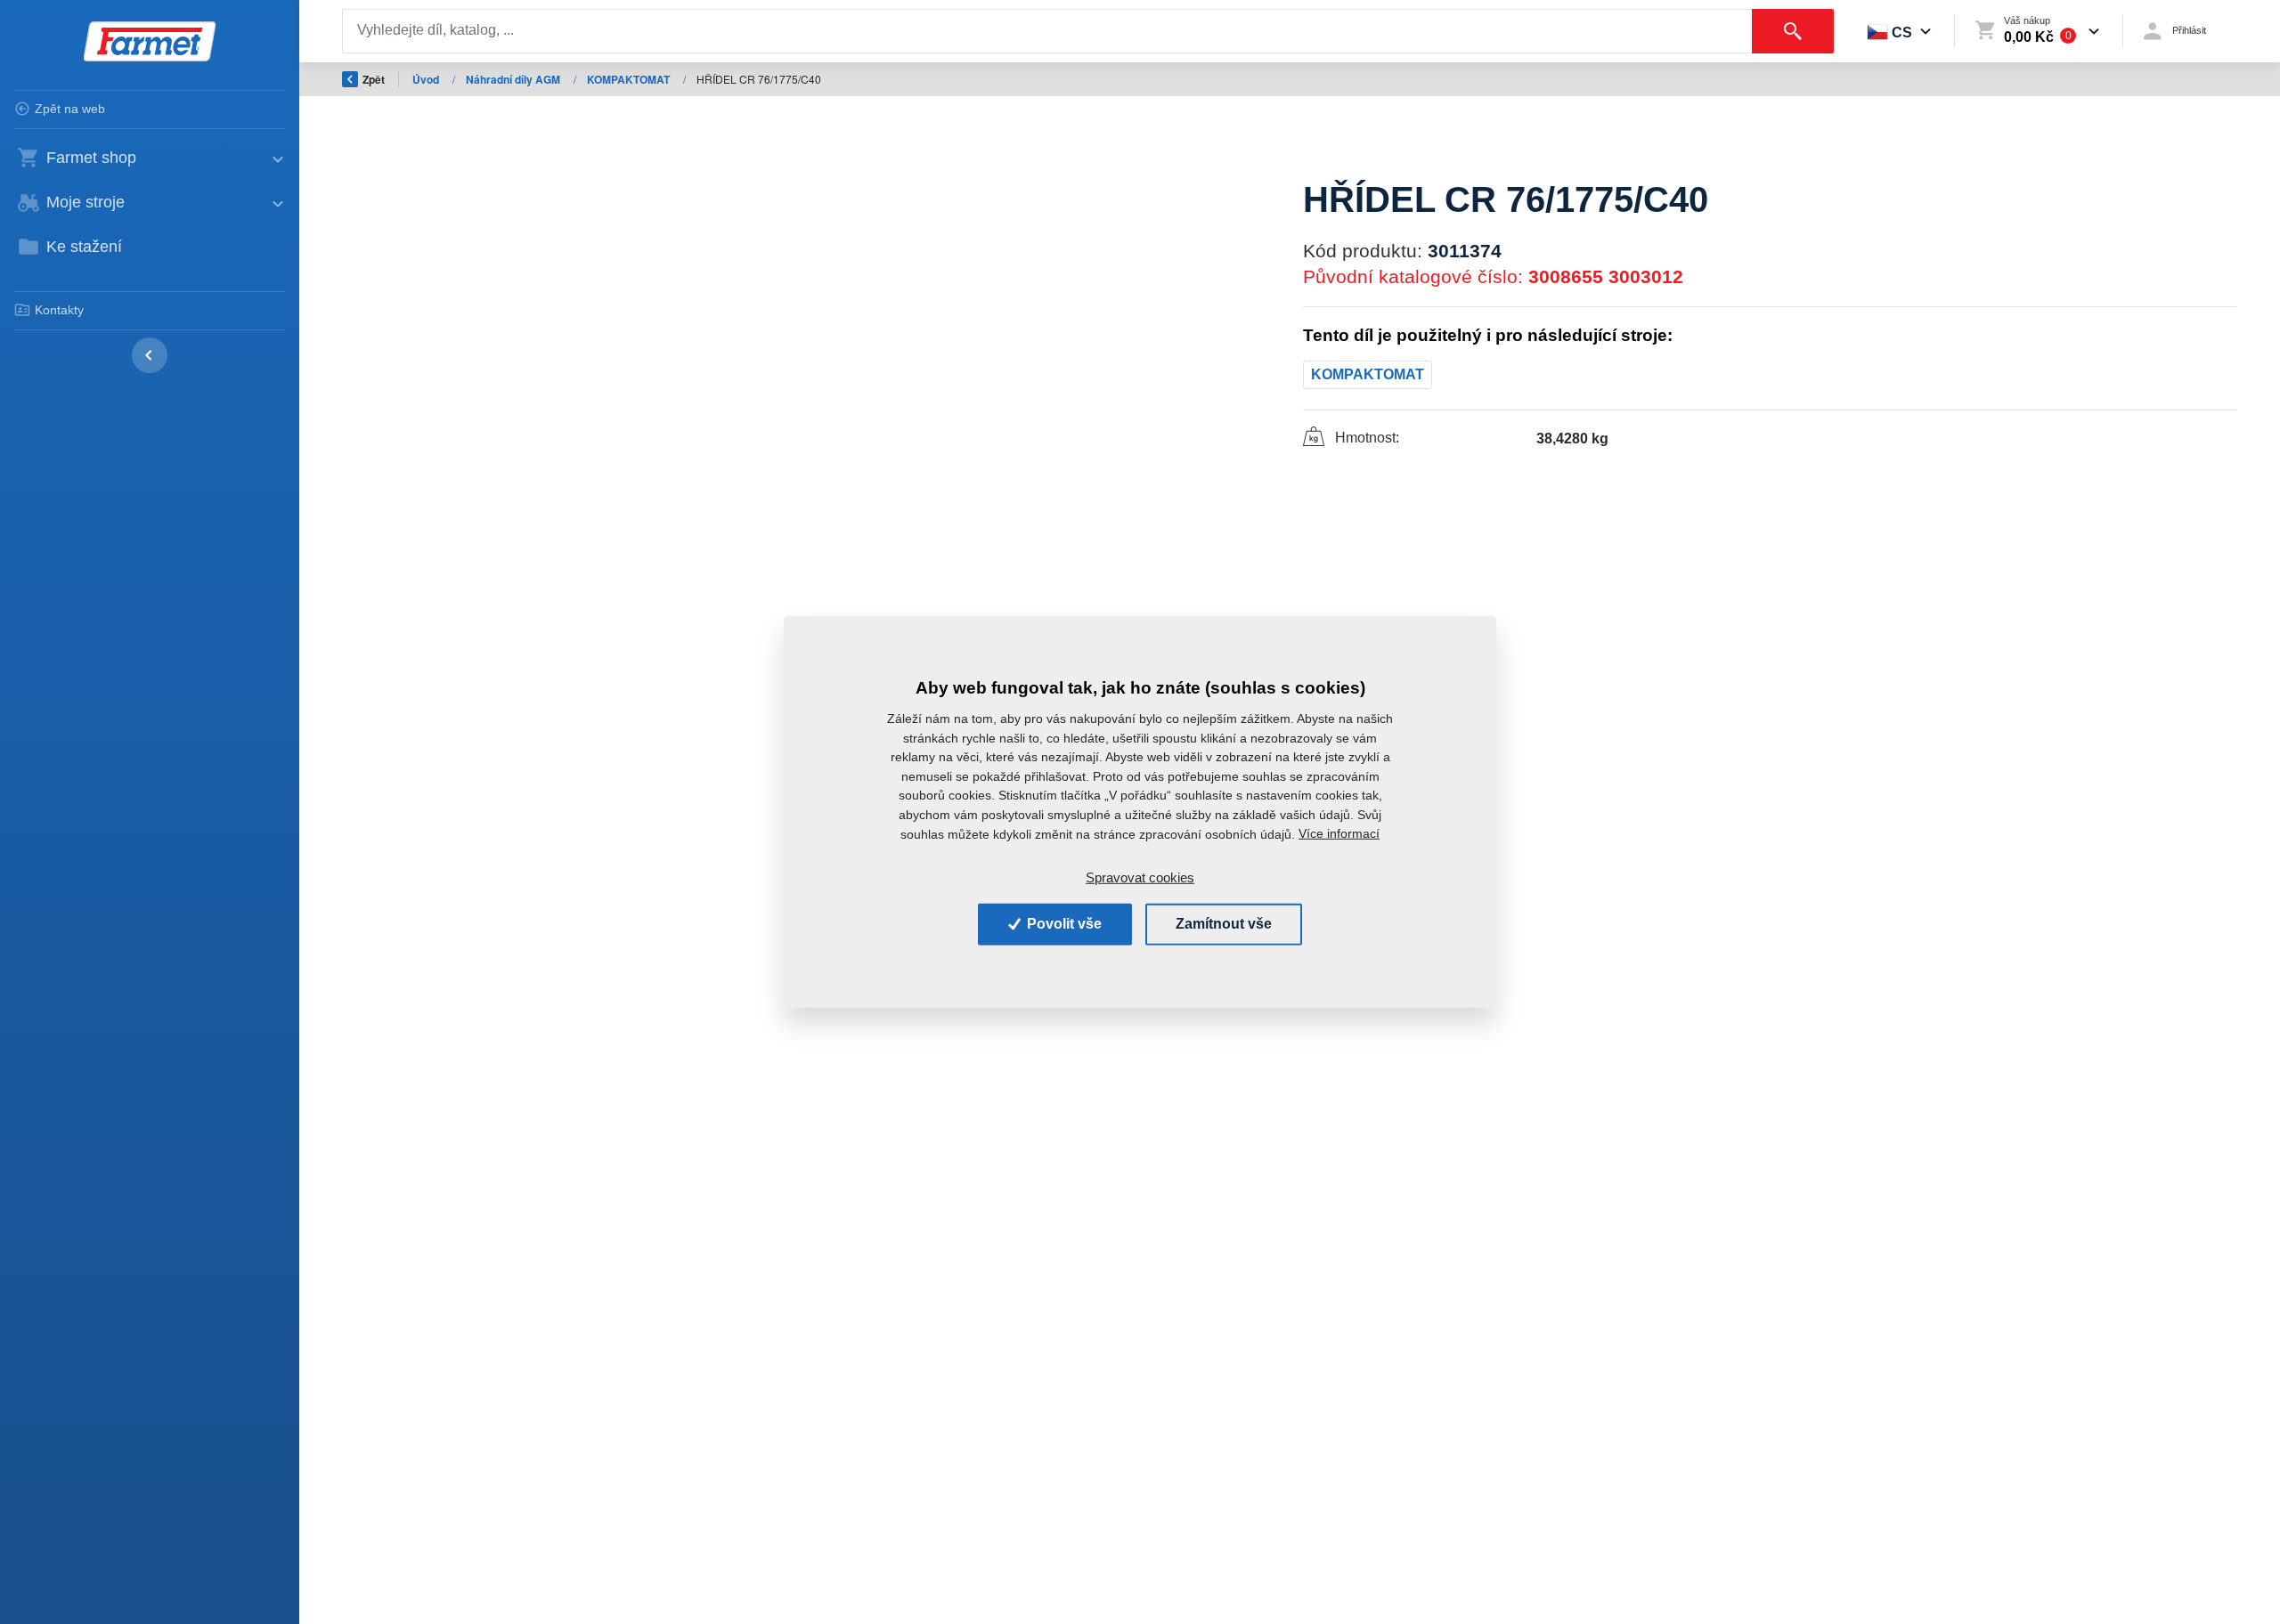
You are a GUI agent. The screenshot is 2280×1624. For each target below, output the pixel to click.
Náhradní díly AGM (514, 79)
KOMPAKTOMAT (630, 79)
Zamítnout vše (1224, 924)
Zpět (374, 79)
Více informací (1339, 833)
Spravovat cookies (1140, 877)
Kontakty (59, 310)
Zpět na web (70, 109)
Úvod (427, 79)
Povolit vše (1063, 924)
